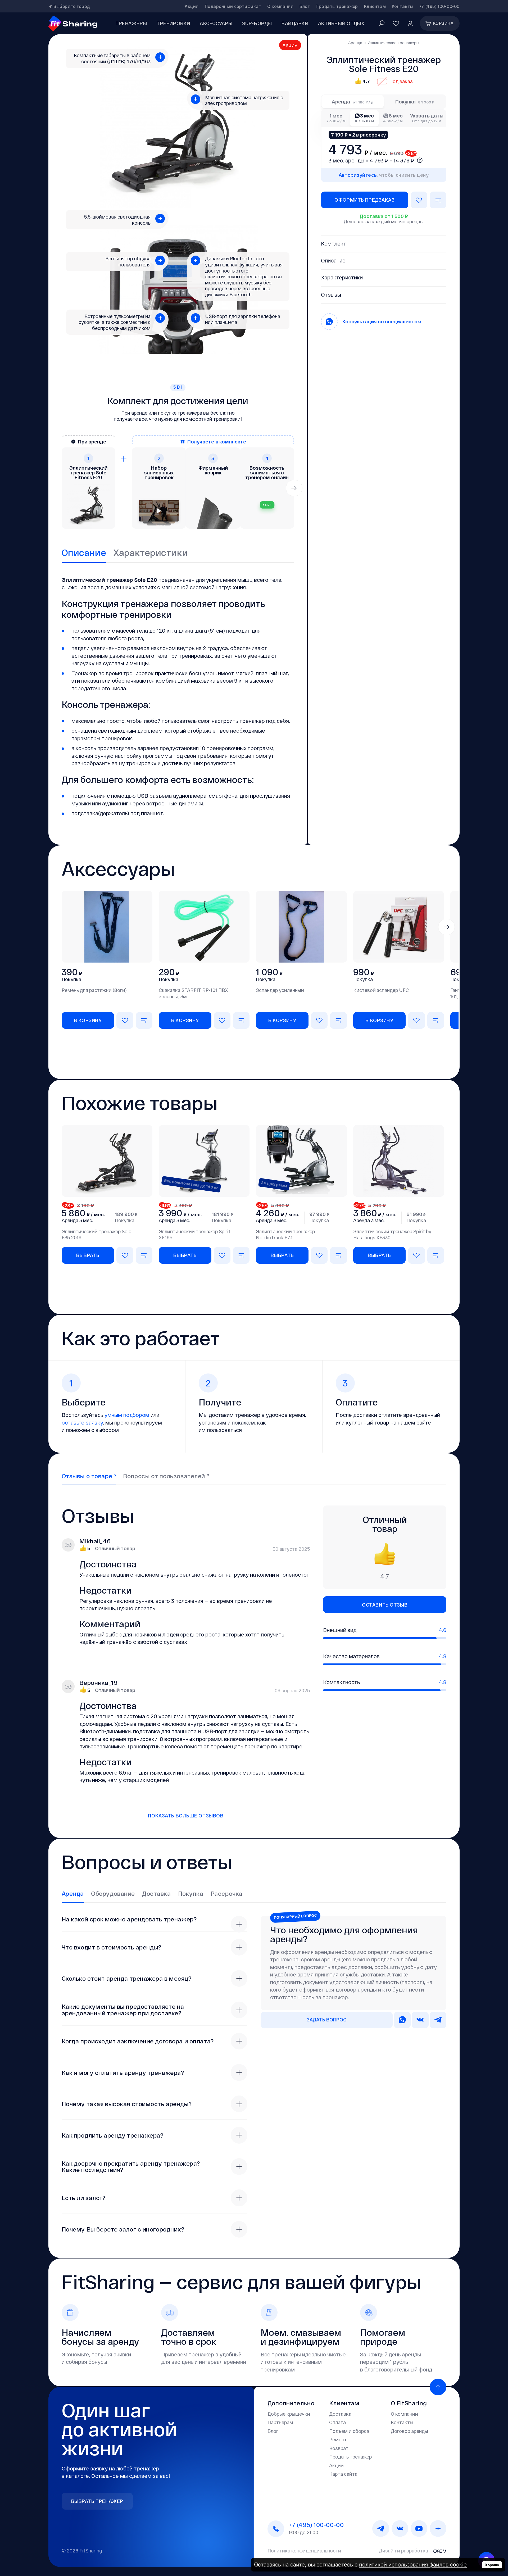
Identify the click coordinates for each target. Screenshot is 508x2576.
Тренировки (173, 23)
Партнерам (280, 2422)
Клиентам (375, 6)
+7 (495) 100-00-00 (439, 6)
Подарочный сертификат (233, 6)
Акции (192, 6)
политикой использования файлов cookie (413, 2564)
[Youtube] (419, 2529)
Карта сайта (343, 2474)
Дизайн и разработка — (406, 2551)
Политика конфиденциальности (304, 2551)
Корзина (443, 23)
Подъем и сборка (349, 2431)
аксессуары (216, 23)
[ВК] (400, 2529)
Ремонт (338, 2439)
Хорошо (492, 2565)
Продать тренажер (337, 6)
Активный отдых (341, 23)
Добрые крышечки (289, 2414)
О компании (280, 6)
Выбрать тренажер (97, 2501)
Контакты (403, 6)
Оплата (337, 2422)
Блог (305, 6)
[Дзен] (438, 2529)
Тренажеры (131, 23)
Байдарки (295, 23)
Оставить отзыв (385, 1605)
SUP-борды (257, 23)
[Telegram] (381, 2529)
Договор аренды (409, 2431)
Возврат (339, 2448)
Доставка (340, 2414)
